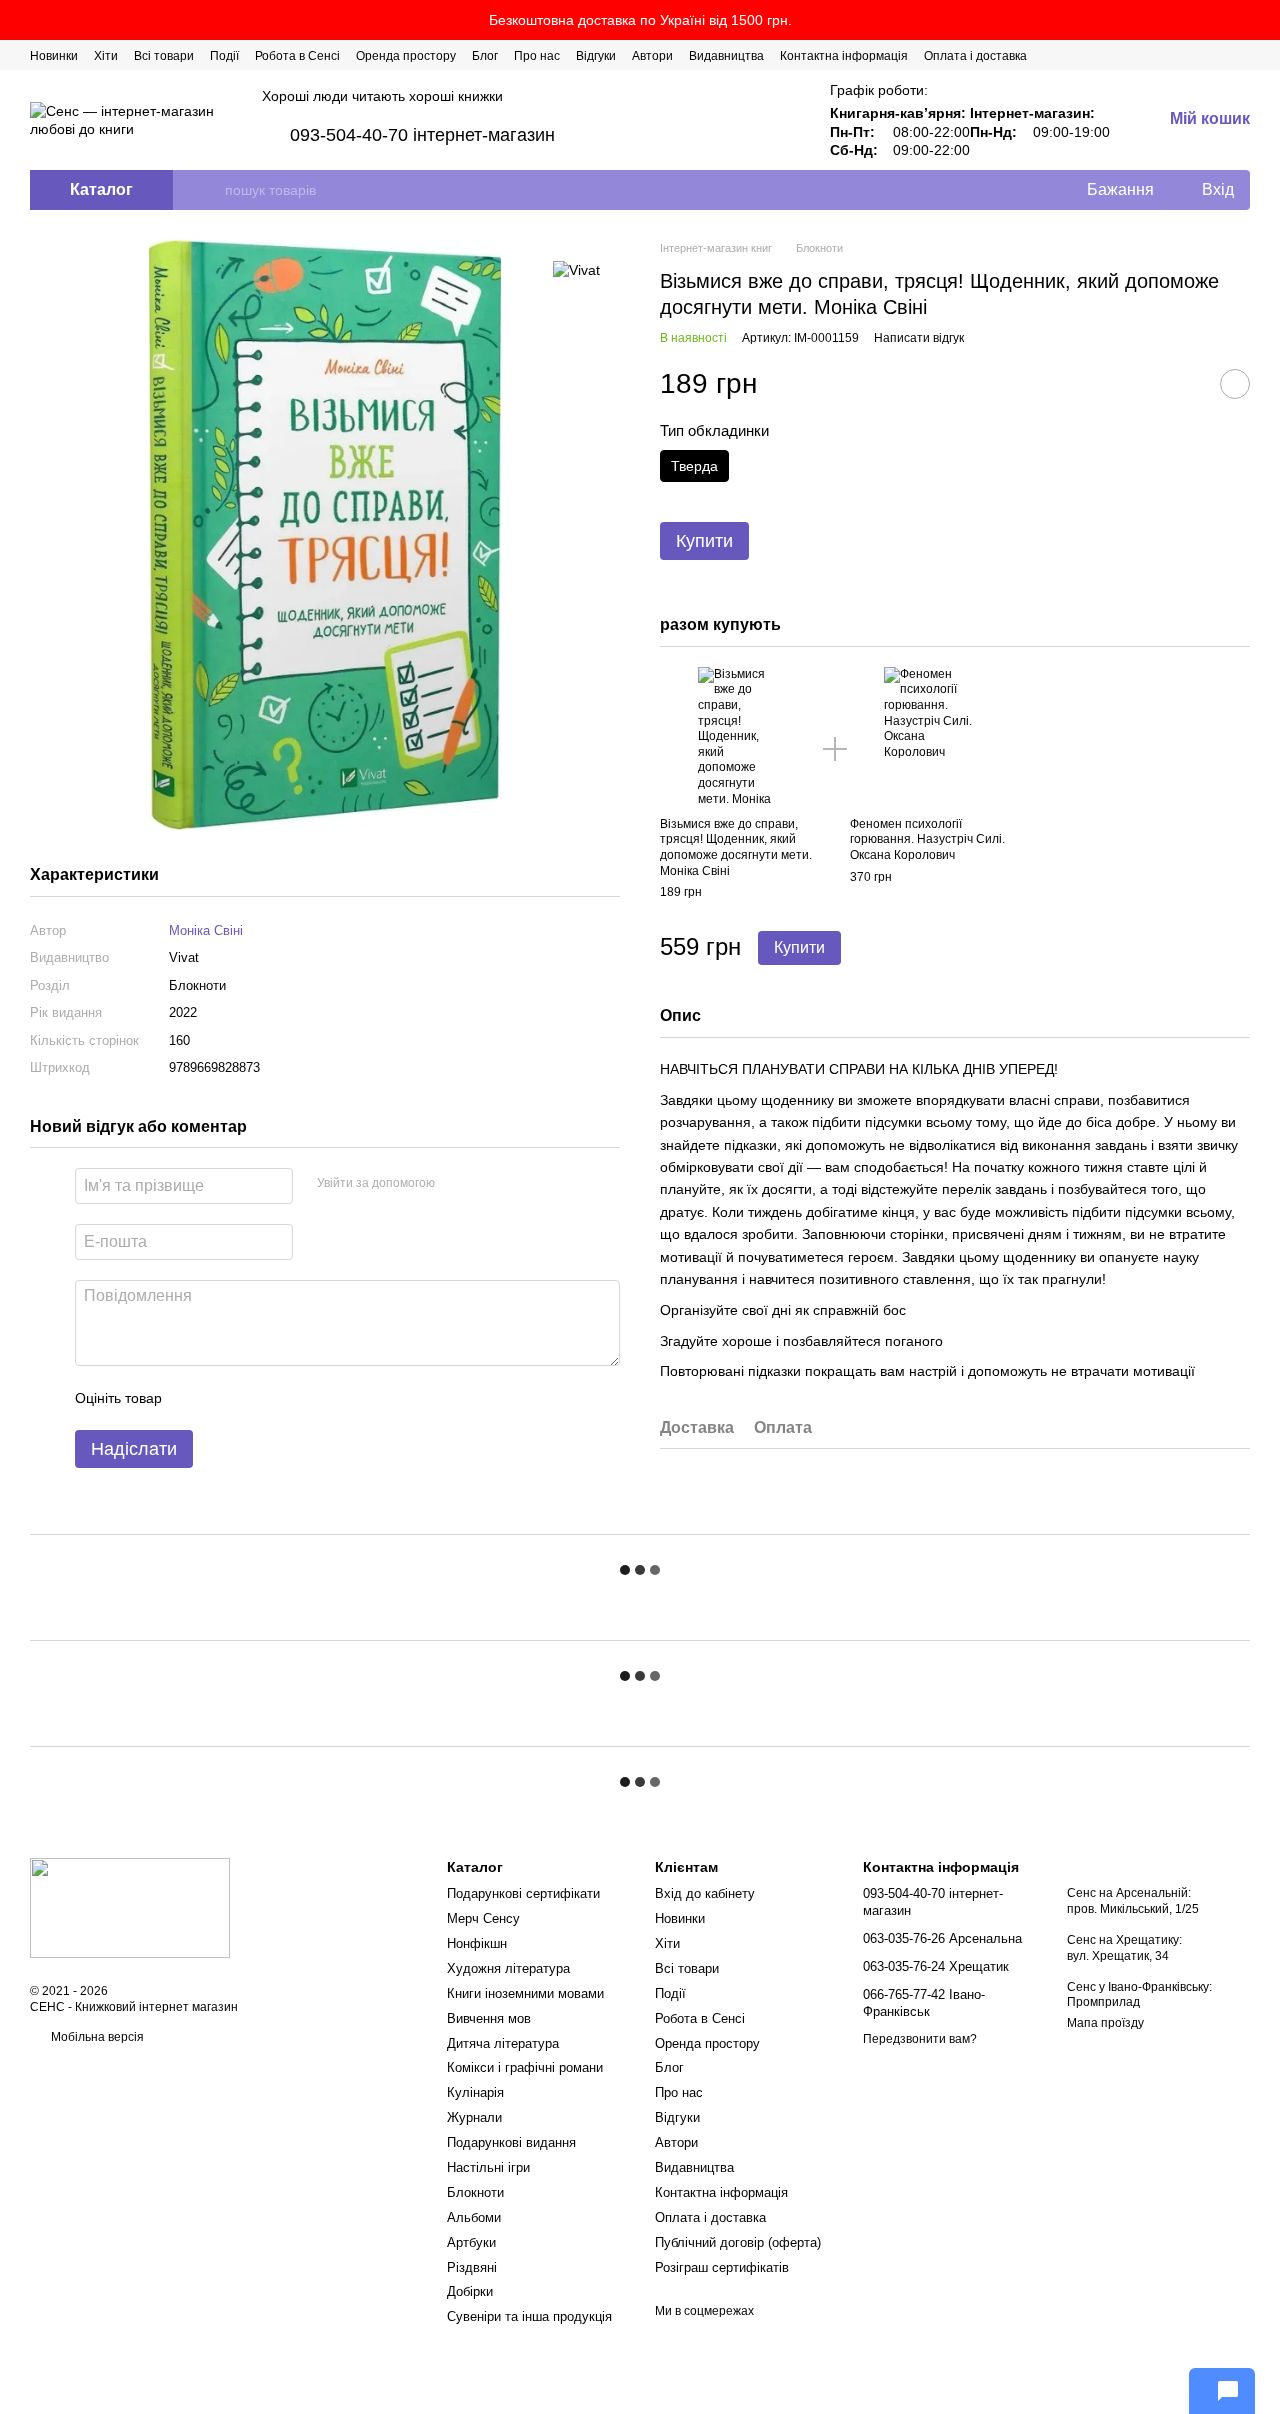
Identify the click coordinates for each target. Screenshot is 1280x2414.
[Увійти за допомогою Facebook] (457, 1184)
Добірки (470, 2291)
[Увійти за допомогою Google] (489, 1184)
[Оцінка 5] (323, 1399)
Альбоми (474, 2217)
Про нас (537, 56)
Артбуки (471, 2242)
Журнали (474, 2117)
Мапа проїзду (1105, 2023)
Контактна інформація (844, 56)
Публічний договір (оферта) (738, 2242)
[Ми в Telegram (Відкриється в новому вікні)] (1218, 55)
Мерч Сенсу (483, 1918)
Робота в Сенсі (297, 56)
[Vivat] (576, 269)
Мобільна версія (96, 2037)
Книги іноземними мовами (525, 1993)
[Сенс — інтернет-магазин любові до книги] (130, 1907)
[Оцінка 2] (227, 1399)
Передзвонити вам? (920, 2039)
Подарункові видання (511, 2142)
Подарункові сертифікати (523, 1893)
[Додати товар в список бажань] (1235, 384)
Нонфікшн (477, 1943)
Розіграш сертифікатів (722, 2267)
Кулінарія (475, 2092)
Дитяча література (503, 2043)
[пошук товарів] (209, 190)
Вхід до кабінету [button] (705, 1893)
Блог (485, 56)
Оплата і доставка (975, 56)
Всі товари (164, 56)
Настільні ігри (488, 2167)
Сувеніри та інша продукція (529, 2316)
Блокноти (475, 2192)
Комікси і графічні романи (525, 2067)
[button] (1264, 20)
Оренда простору (406, 56)
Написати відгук (919, 338)
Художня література (508, 1968)
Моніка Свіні (206, 930)
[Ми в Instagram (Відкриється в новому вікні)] (1194, 55)
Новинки (54, 56)
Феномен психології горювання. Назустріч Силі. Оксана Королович (927, 839)
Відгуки (596, 56)
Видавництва (726, 56)
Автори (652, 56)
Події (224, 56)
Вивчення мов (489, 2018)
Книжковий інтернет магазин (156, 2007)
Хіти (106, 56)
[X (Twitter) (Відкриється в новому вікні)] (1170, 55)
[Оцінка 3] (259, 1399)
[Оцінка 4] (291, 1399)
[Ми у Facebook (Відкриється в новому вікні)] (1146, 55)
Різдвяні (472, 2267)
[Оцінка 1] (195, 1399)
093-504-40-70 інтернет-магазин (422, 135)
